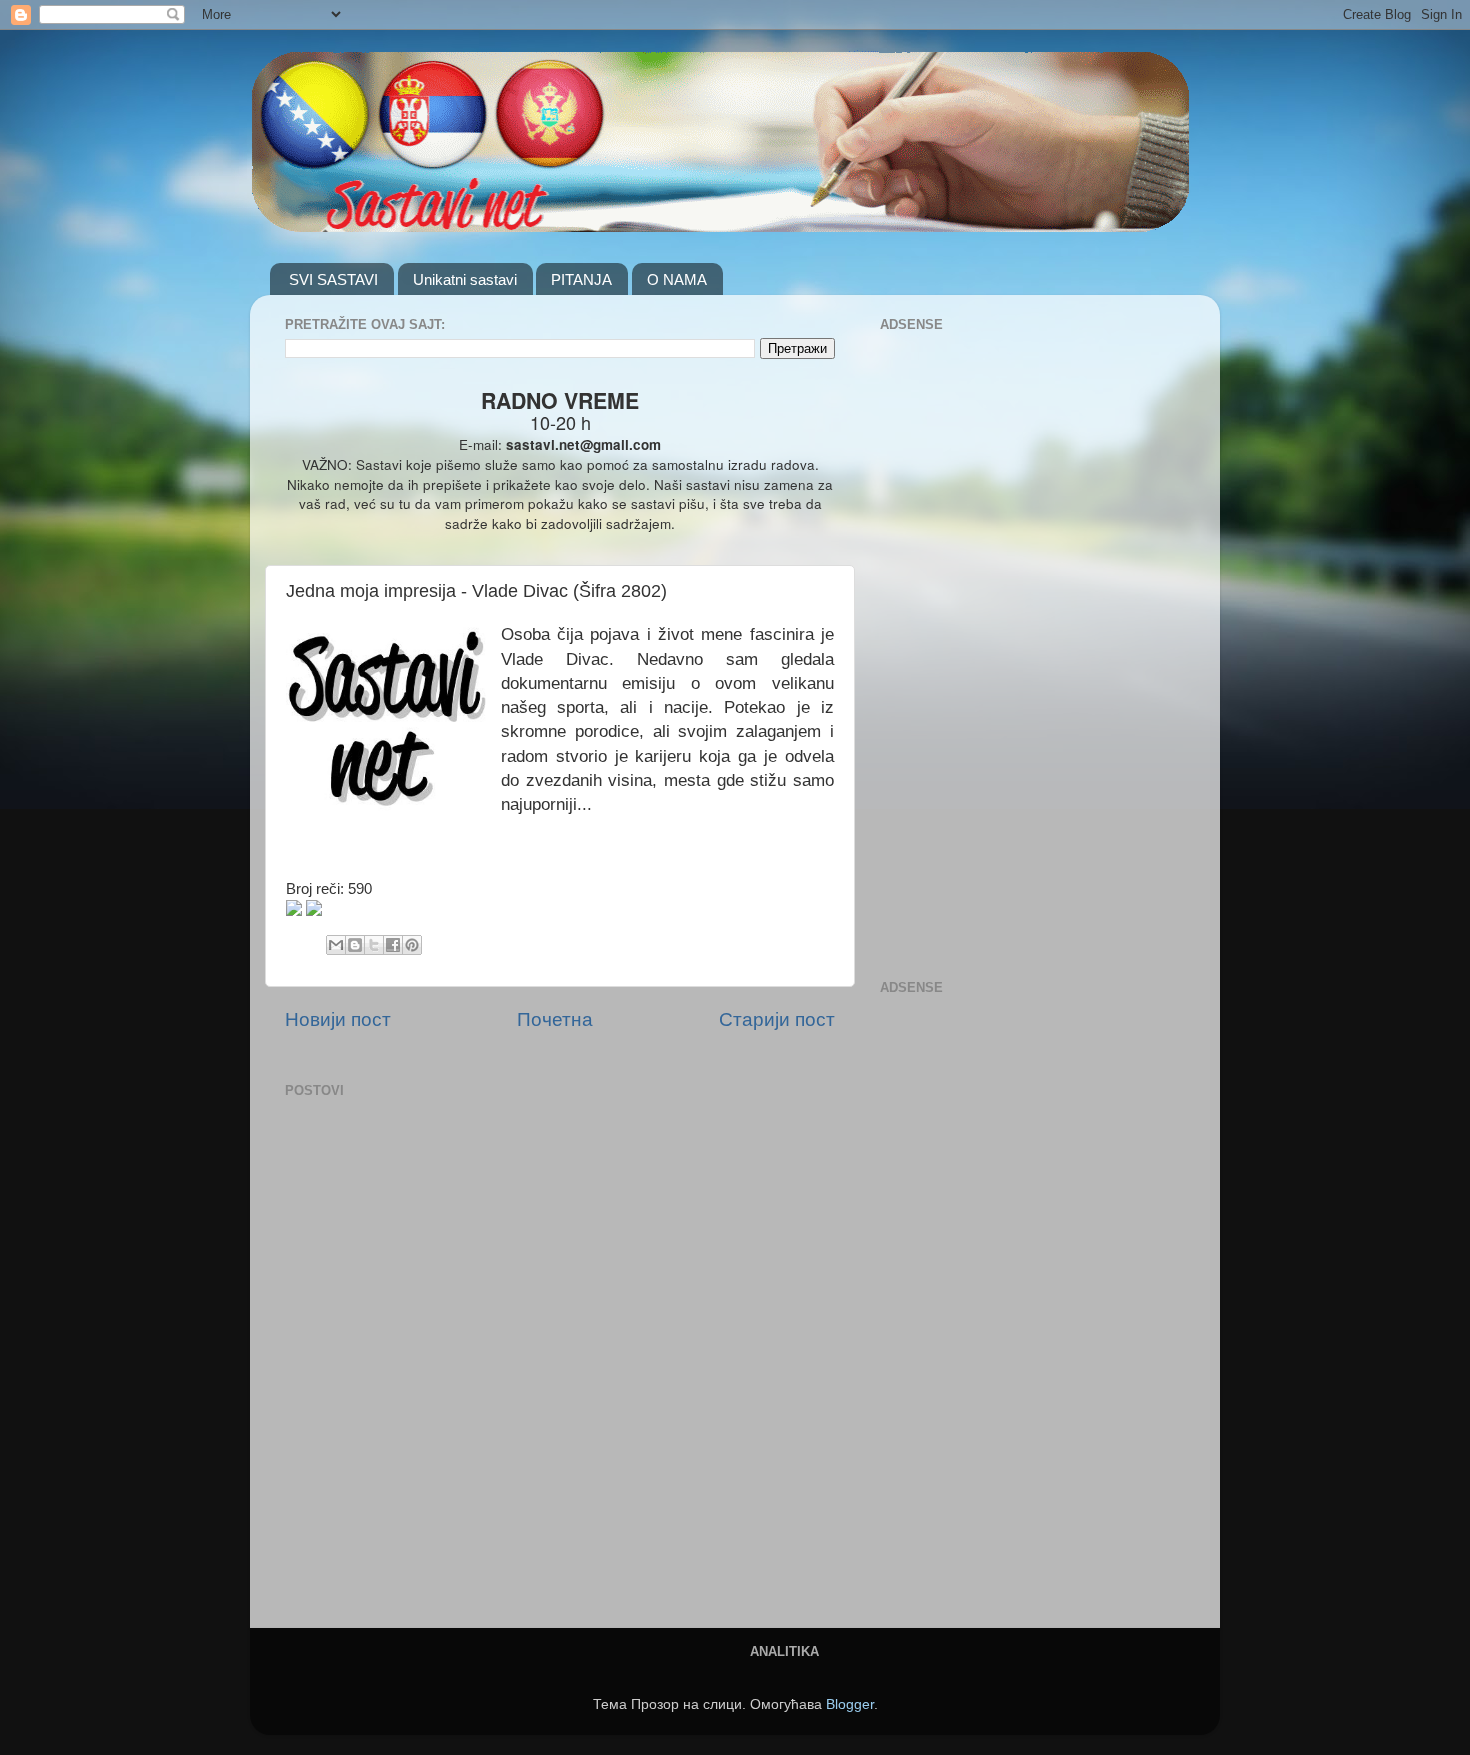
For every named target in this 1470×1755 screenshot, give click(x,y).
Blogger (850, 1704)
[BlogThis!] (355, 945)
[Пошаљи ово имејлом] (336, 945)
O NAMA (677, 279)
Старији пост (777, 1019)
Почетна (555, 1019)
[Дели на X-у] (374, 945)
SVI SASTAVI (333, 279)
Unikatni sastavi (465, 279)
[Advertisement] (960, 638)
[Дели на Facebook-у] (393, 945)
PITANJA (581, 279)
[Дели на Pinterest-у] (412, 945)
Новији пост (338, 1019)
